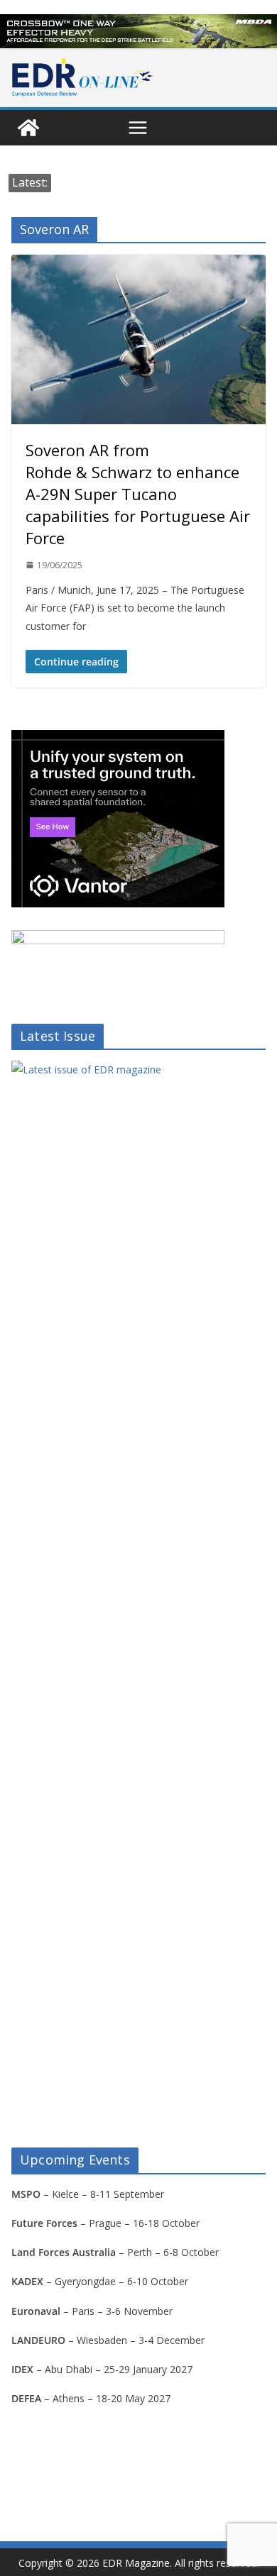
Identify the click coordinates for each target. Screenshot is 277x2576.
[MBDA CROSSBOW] (138, 31)
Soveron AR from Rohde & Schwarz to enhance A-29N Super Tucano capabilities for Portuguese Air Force (138, 494)
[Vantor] (118, 739)
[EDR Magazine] (28, 128)
